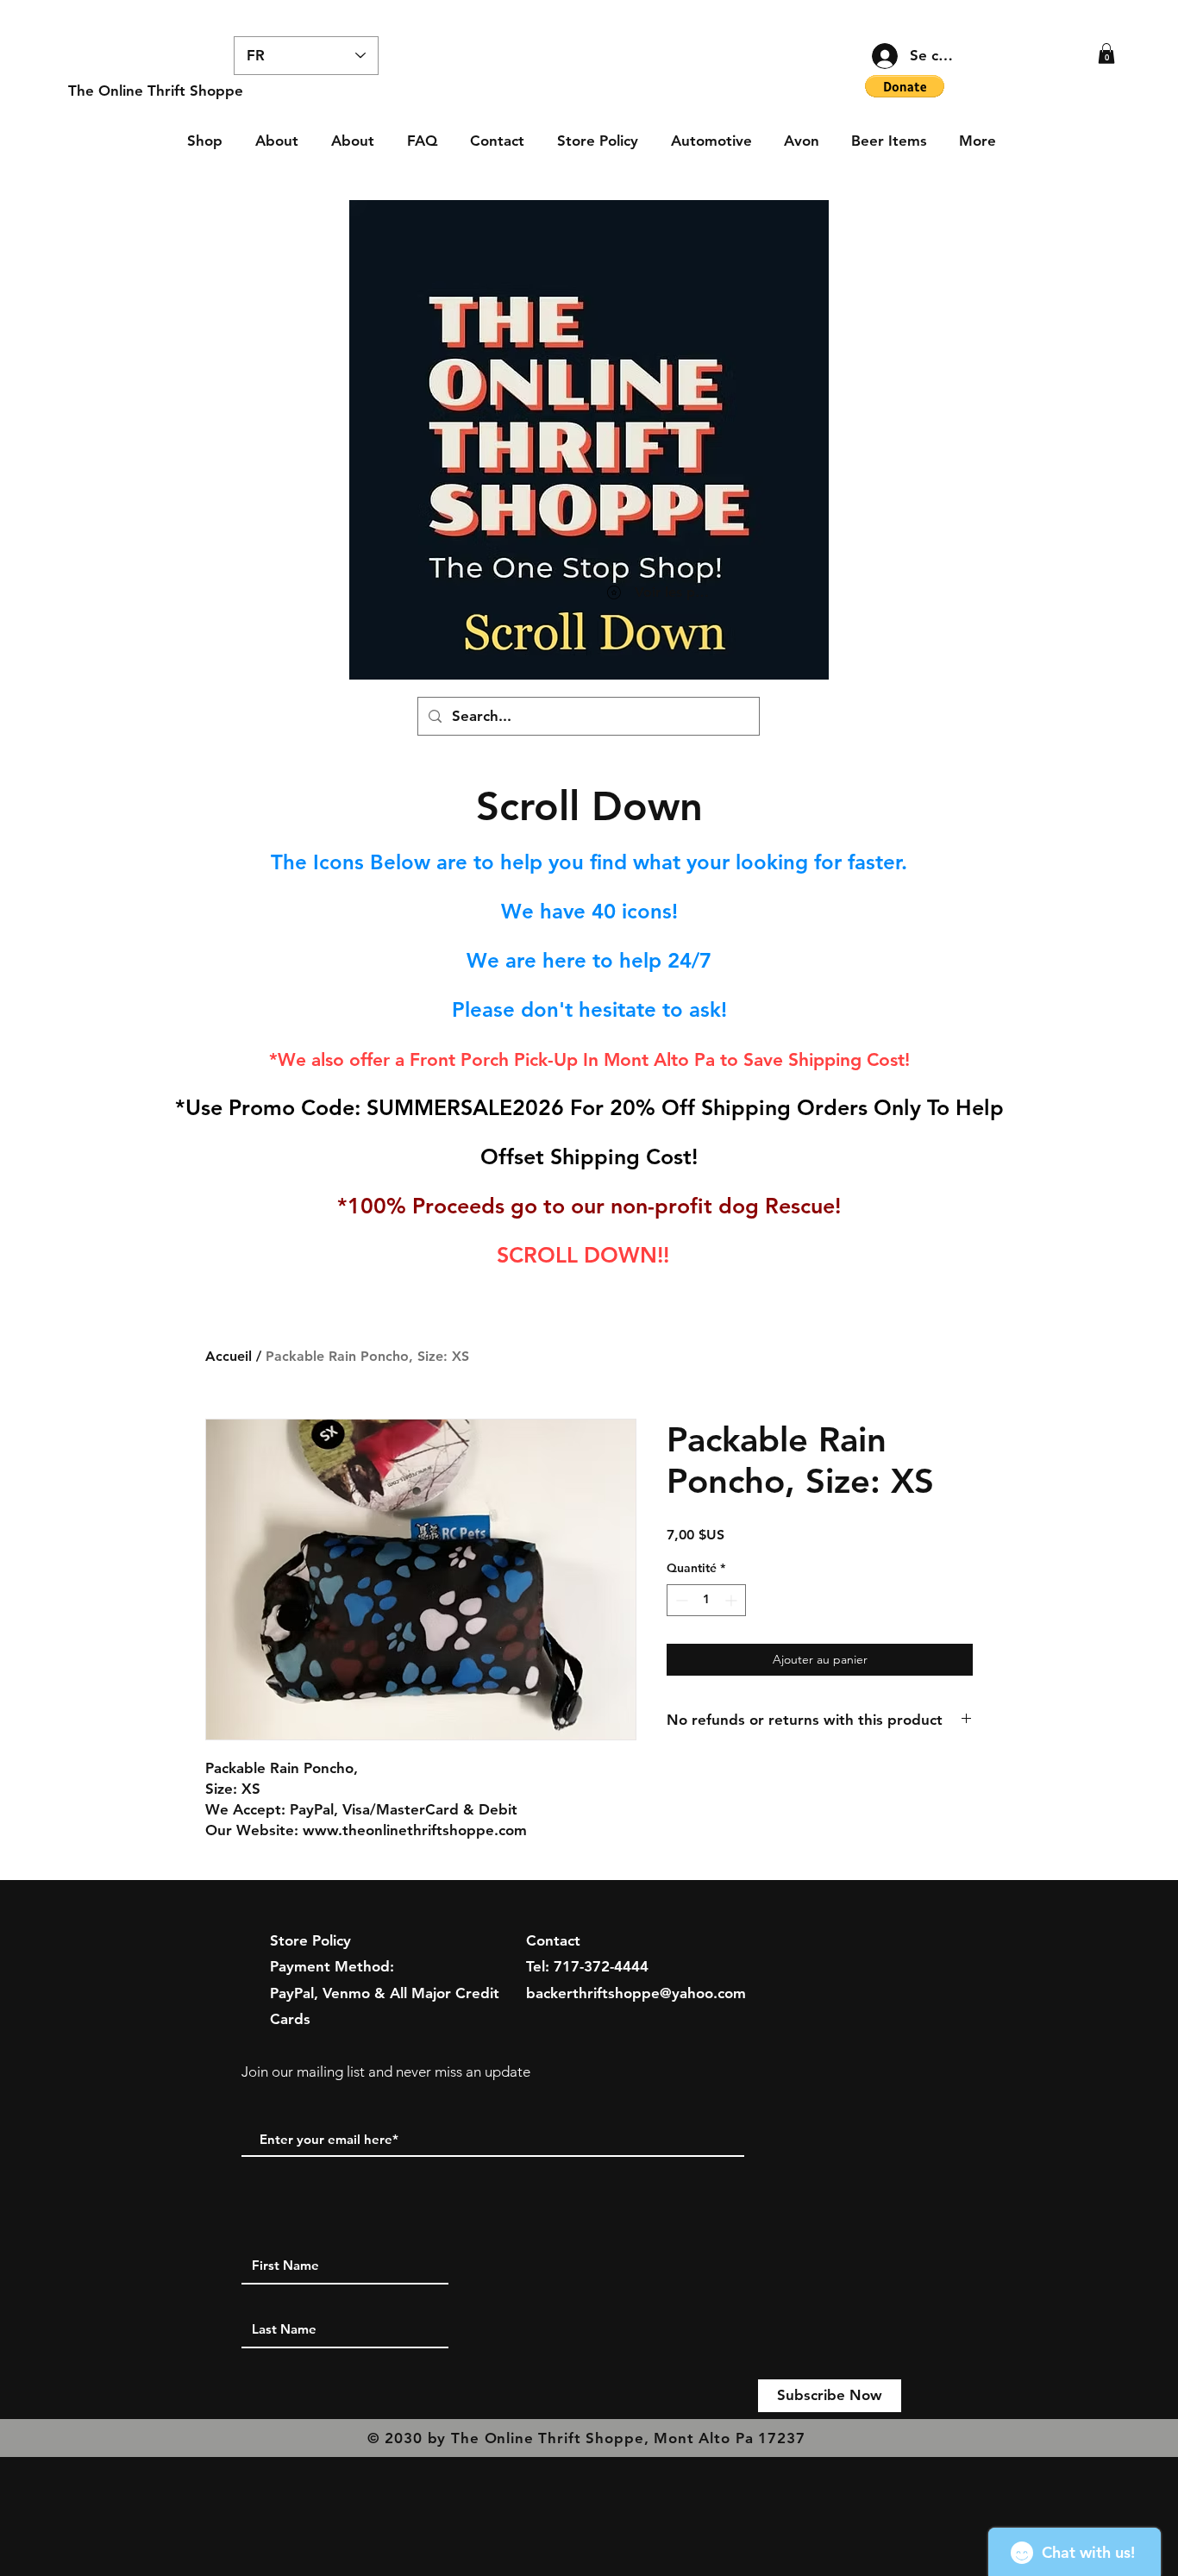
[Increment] (733, 1600)
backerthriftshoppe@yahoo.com (636, 1993)
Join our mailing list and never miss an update (386, 2071)
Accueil (229, 1356)
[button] (1106, 53)
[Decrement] (680, 1600)
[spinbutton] (706, 1600)
